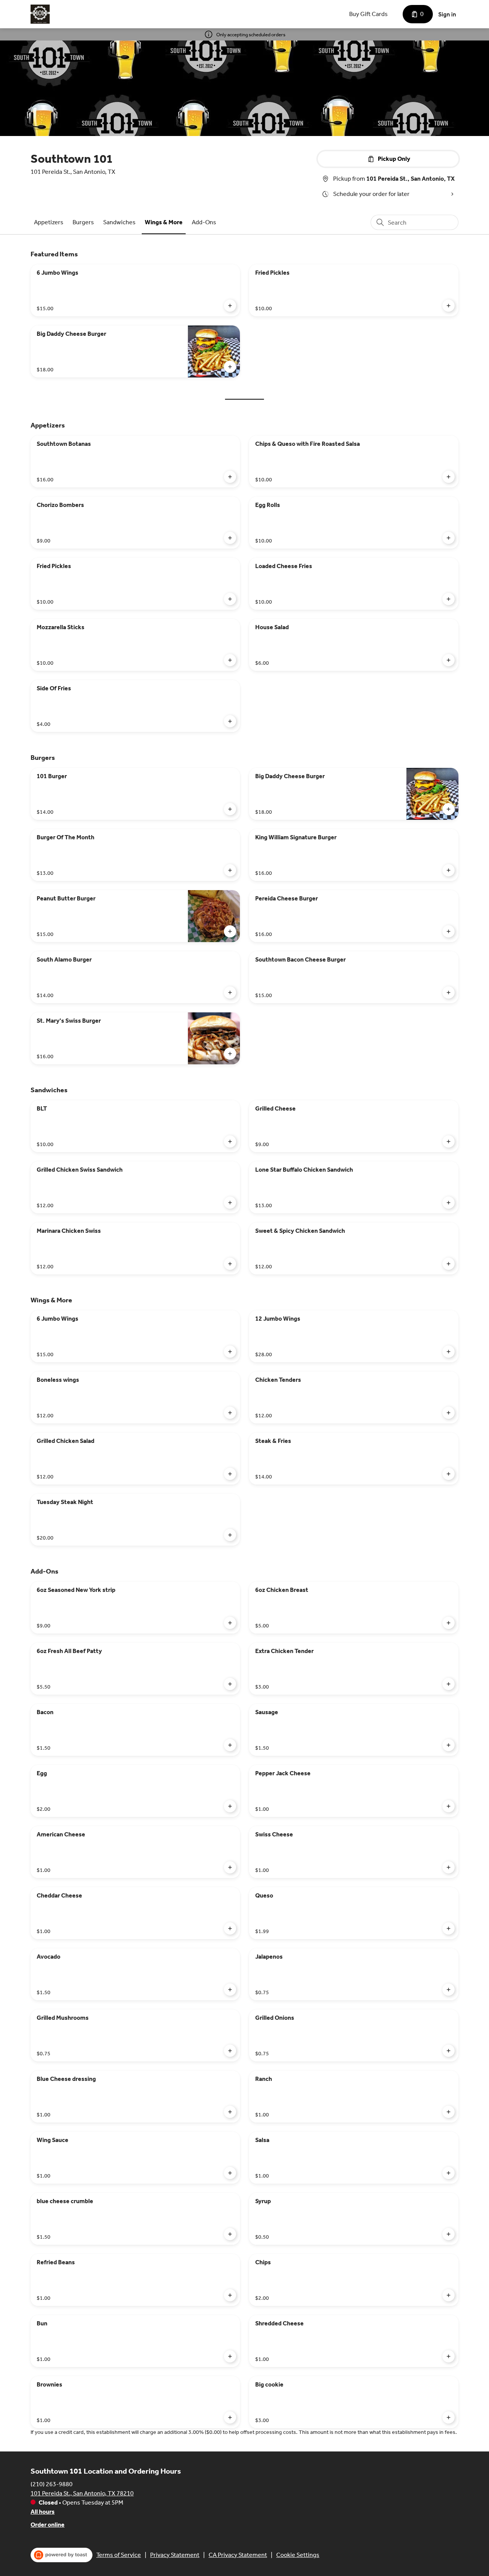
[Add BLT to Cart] (230, 1141)
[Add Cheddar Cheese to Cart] (230, 1928)
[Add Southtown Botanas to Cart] (230, 477)
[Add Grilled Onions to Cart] (449, 2051)
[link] (49, 222)
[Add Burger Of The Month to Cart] (230, 870)
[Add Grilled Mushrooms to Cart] (230, 2051)
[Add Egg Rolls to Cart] (449, 538)
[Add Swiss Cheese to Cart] (449, 1867)
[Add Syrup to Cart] (449, 2234)
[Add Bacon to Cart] (230, 1745)
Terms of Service (119, 2555)
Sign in (447, 14)
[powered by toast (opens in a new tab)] (62, 2555)
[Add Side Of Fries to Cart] (230, 721)
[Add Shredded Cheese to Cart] (449, 2356)
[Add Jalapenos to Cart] (449, 1990)
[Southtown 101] (40, 14)
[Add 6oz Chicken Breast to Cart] (449, 1623)
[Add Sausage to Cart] (449, 1745)
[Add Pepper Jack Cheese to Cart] (449, 1806)
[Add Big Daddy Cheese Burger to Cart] (230, 367)
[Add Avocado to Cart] (230, 1990)
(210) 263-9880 (52, 2484)
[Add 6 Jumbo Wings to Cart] (230, 306)
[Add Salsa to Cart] (449, 2173)
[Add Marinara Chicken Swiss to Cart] (230, 1264)
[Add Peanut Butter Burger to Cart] (230, 931)
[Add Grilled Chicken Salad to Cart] (230, 1474)
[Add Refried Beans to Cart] (230, 2295)
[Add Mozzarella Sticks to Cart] (230, 660)
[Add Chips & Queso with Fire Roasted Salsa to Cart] (449, 477)
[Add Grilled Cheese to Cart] (449, 1141)
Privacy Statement (175, 2555)
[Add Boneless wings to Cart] (230, 1413)
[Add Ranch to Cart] (449, 2112)
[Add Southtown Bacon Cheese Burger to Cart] (449, 993)
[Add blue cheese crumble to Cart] (230, 2234)
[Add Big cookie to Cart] (449, 2417)
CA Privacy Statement (238, 2555)
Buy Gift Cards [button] (368, 14)
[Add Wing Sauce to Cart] (230, 2173)
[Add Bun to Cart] (230, 2356)
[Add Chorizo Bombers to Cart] (230, 538)
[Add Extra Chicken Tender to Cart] (449, 1684)
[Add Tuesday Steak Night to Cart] (230, 1535)
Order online (48, 2525)
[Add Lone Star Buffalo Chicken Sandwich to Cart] (449, 1203)
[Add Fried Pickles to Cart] (449, 306)
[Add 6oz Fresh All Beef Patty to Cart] (230, 1684)
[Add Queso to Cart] (449, 1928)
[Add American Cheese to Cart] (230, 1867)
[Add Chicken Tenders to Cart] (449, 1413)
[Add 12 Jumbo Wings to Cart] (449, 1352)
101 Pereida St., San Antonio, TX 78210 (82, 2493)
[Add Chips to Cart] (449, 2295)
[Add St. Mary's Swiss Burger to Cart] (230, 1054)
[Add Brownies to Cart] (230, 2417)
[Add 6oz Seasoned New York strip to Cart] (230, 1623)
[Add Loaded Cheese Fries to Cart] (449, 599)
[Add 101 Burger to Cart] (230, 809)
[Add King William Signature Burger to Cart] (449, 870)
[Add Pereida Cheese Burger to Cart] (449, 931)
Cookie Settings (298, 2555)
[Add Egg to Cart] (230, 1806)
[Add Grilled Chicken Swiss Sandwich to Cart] (230, 1203)
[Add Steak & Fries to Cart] (449, 1474)
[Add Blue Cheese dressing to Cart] (230, 2112)
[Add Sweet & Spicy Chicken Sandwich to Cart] (449, 1264)
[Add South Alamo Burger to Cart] (230, 993)
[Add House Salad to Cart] (449, 660)
